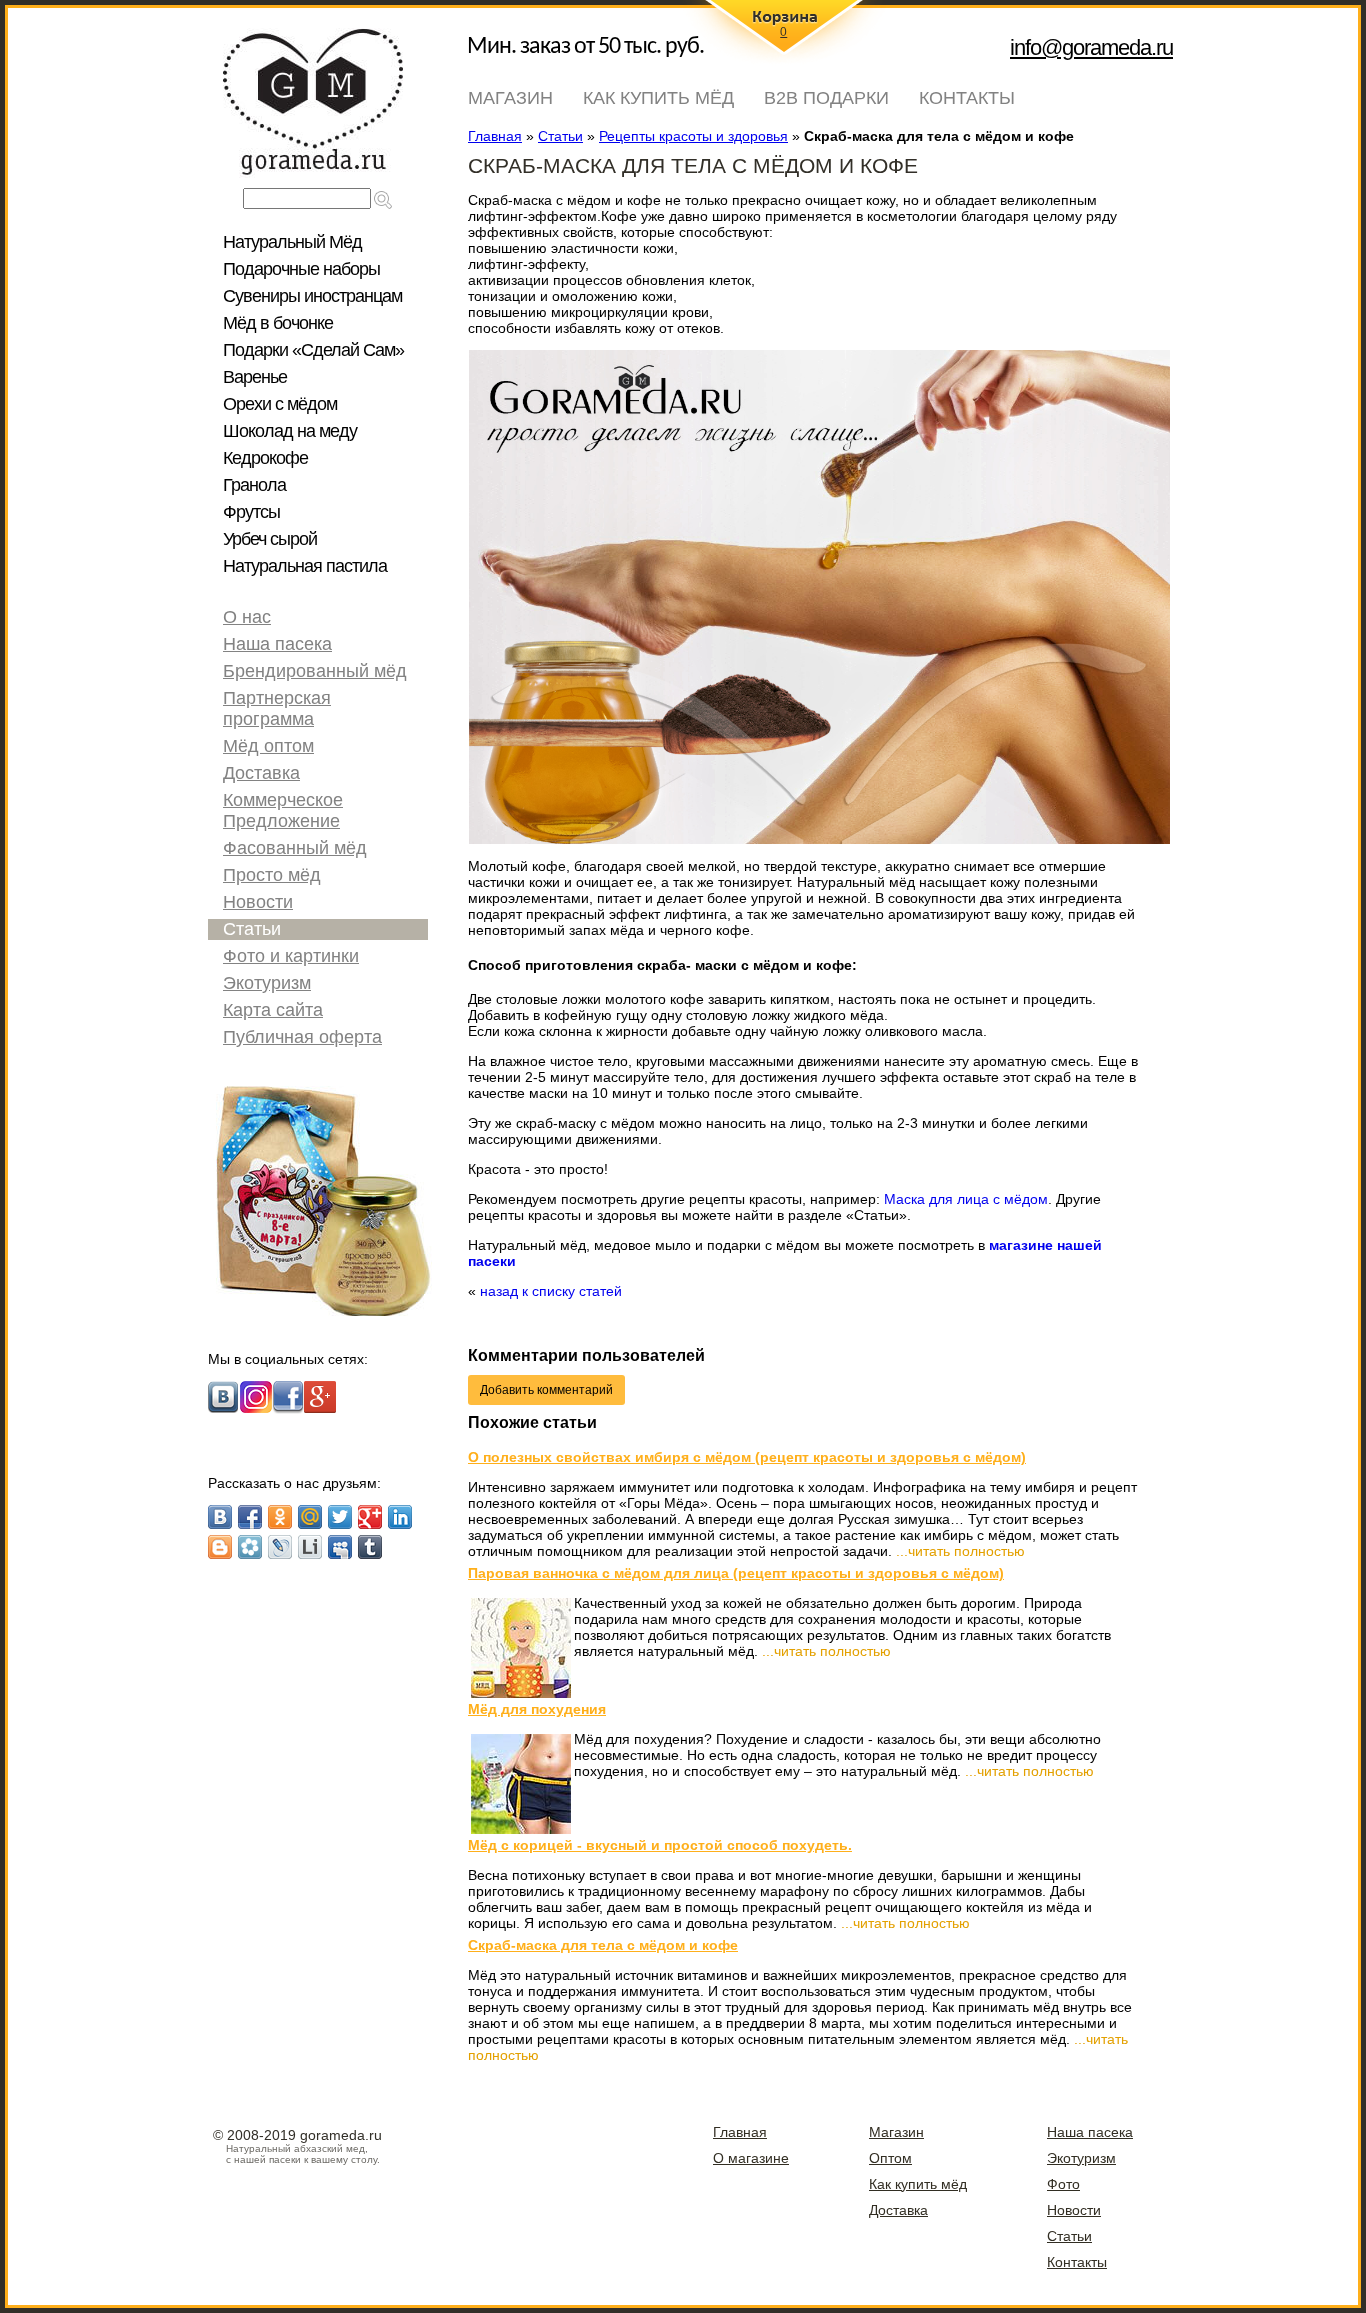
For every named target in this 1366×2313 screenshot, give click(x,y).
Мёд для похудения (537, 1709)
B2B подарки (826, 98)
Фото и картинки (291, 956)
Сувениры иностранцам (312, 296)
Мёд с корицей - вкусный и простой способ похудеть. (660, 1845)
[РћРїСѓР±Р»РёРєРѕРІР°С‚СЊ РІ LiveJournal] (280, 1547)
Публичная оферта (302, 1037)
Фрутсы (251, 512)
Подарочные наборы (301, 269)
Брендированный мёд (315, 671)
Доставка (261, 773)
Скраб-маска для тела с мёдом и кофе (603, 1945)
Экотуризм (267, 983)
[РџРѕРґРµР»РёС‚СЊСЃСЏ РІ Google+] (370, 1517)
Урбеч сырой (270, 539)
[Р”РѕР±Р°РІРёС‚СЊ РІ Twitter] (340, 1517)
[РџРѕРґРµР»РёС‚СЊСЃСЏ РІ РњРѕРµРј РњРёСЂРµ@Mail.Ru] (310, 1517)
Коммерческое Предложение (283, 810)
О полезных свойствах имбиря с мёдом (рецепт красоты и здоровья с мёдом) (747, 1457)
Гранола (254, 485)
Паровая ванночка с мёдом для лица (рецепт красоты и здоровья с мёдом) (736, 1573)
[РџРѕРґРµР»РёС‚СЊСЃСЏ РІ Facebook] (250, 1517)
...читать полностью (960, 1551)
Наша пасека (277, 644)
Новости (258, 902)
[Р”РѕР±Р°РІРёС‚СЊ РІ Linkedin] (400, 1517)
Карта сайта (273, 1010)
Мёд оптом (268, 746)
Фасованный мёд (295, 848)
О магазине (751, 2158)
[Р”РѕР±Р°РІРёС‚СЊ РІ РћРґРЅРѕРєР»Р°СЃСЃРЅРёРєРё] (280, 1517)
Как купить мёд (658, 98)
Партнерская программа (277, 708)
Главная (740, 2132)
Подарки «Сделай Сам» (313, 350)
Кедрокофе (265, 458)
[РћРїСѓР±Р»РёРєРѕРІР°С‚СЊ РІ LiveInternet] (310, 1547)
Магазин (510, 98)
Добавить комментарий (546, 1390)
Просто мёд (272, 875)
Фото (1063, 2184)
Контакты (967, 98)
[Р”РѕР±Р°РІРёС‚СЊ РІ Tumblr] (370, 1547)
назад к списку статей (551, 1291)
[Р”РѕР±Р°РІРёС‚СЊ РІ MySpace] (340, 1547)
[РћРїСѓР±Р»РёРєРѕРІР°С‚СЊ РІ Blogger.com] (220, 1547)
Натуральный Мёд (292, 242)
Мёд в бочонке (278, 323)
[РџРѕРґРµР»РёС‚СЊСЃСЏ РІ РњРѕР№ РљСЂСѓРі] (250, 1547)
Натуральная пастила (305, 566)
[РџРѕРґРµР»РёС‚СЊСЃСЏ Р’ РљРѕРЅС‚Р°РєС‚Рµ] (220, 1517)
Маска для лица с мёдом (966, 1199)
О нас (247, 617)
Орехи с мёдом (280, 404)
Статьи (252, 929)
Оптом (890, 2158)
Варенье (255, 377)
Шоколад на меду (290, 431)
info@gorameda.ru (1091, 47)
